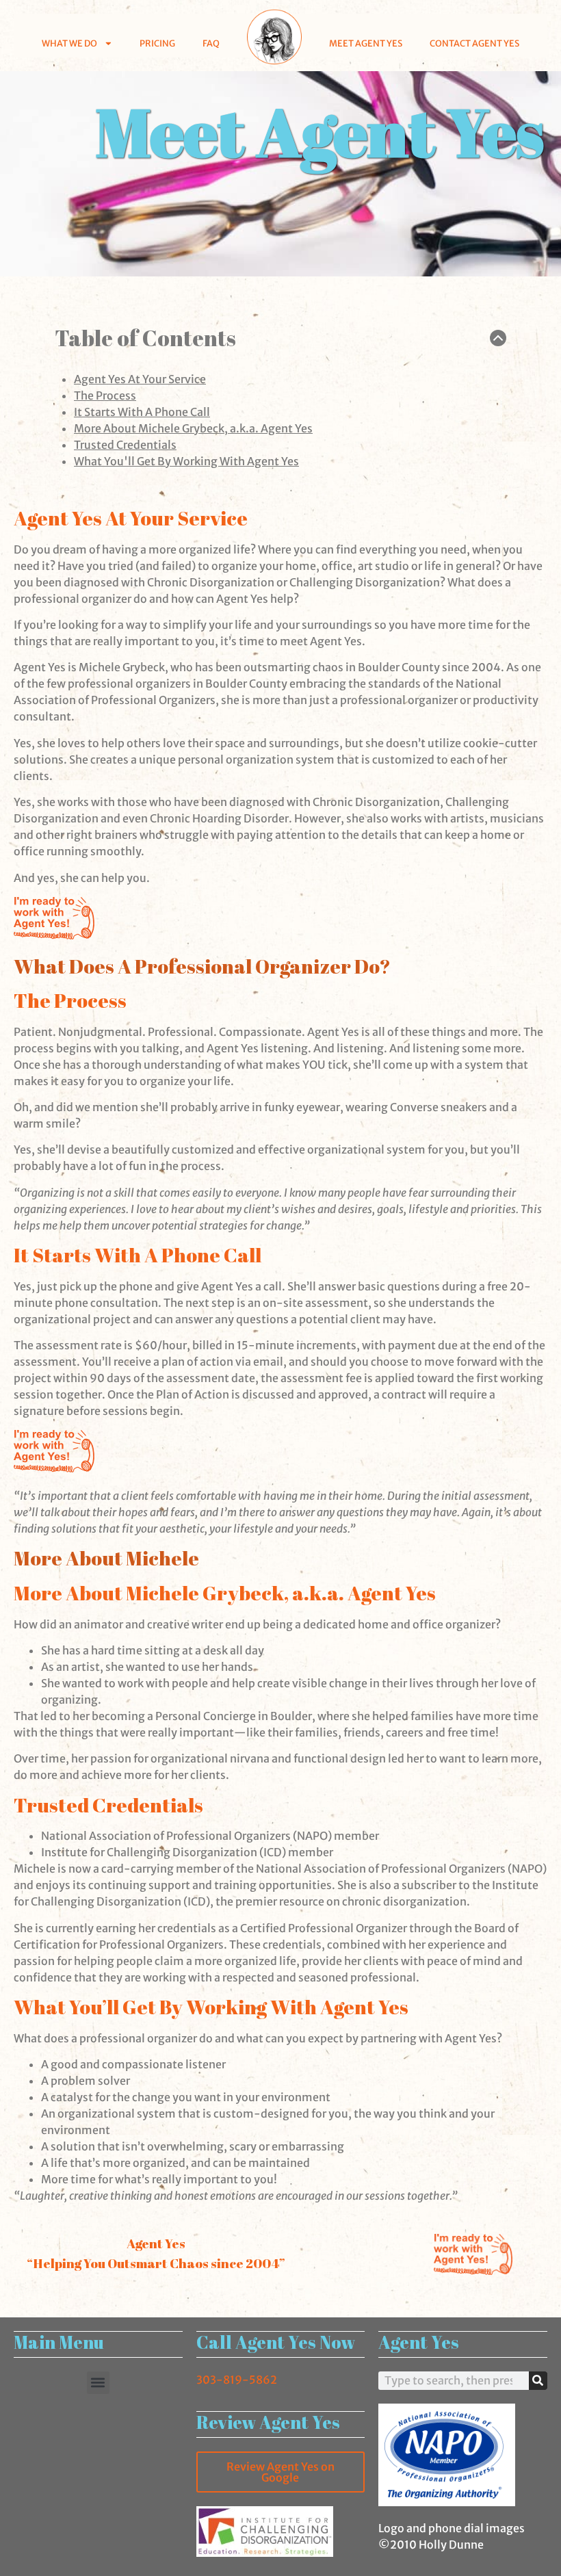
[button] (98, 2383)
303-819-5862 (237, 2380)
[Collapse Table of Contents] (498, 338)
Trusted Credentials (125, 445)
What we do (69, 43)
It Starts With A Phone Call (142, 412)
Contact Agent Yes (474, 43)
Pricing (157, 43)
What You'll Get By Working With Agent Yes (186, 461)
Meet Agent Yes (366, 43)
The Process (105, 395)
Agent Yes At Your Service (140, 379)
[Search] (538, 2381)
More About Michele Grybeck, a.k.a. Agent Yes (193, 428)
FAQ (211, 43)
